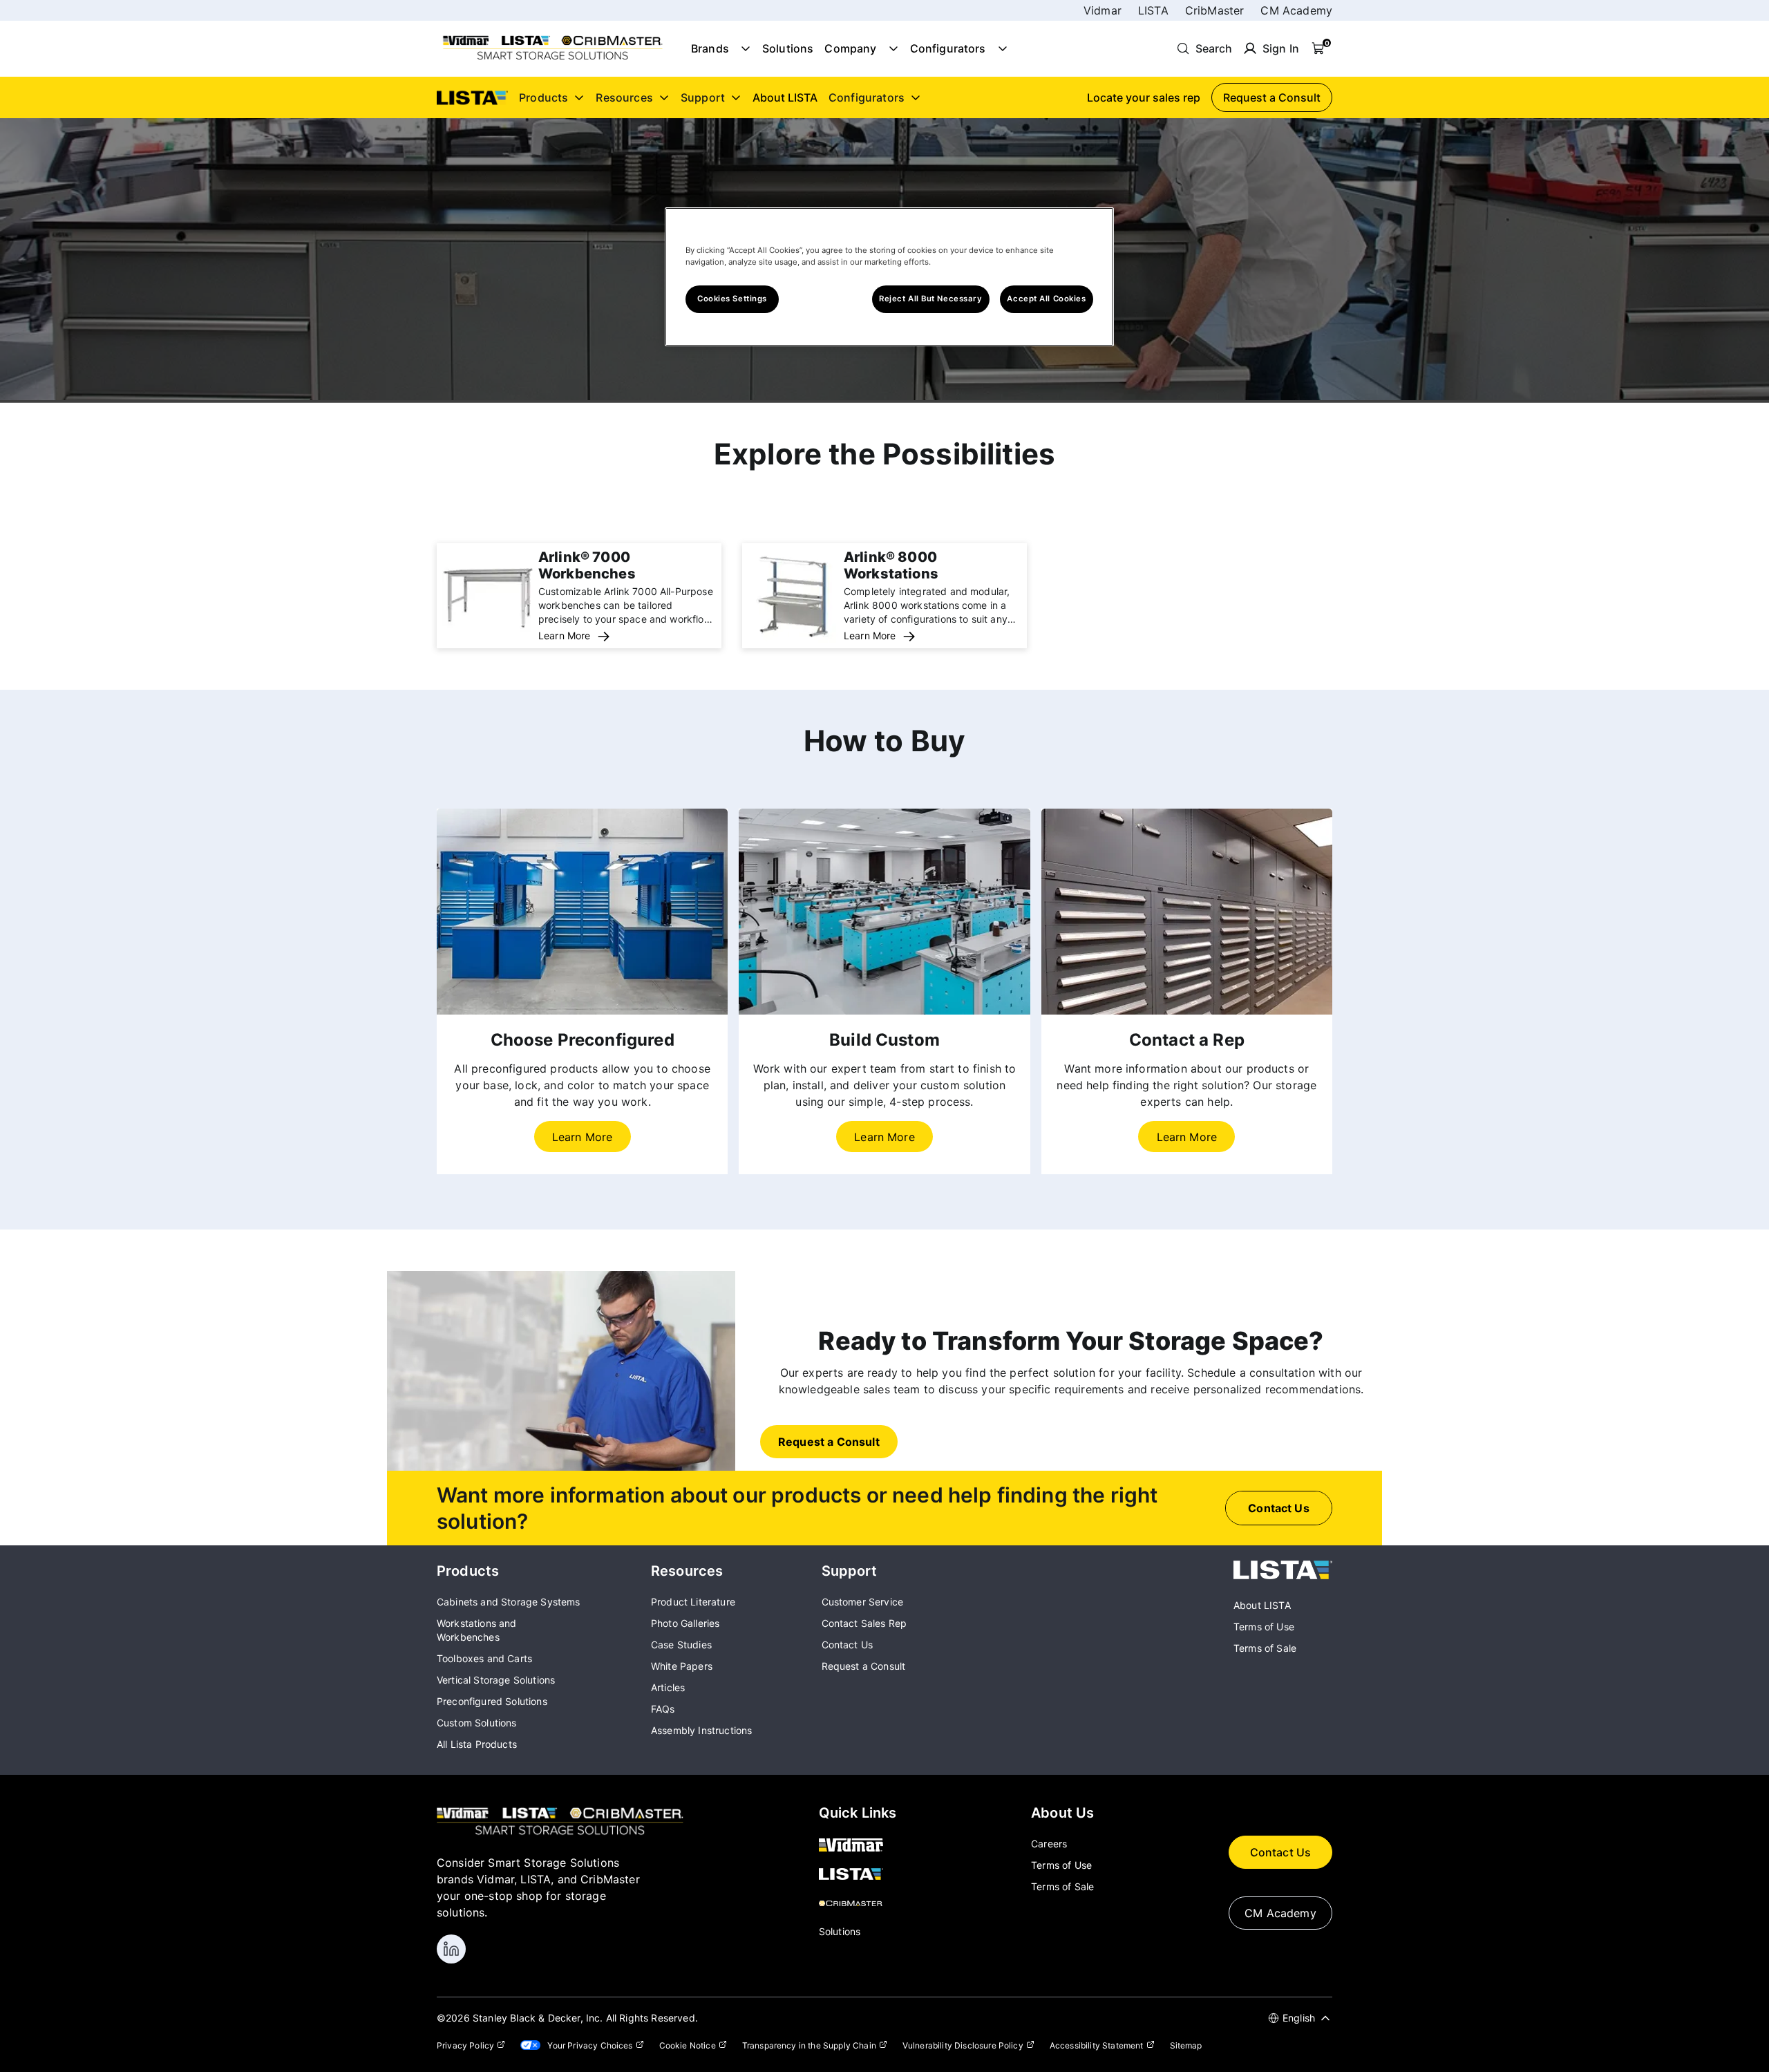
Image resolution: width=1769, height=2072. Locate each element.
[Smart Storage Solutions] (553, 59)
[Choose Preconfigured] (582, 912)
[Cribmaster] (858, 1904)
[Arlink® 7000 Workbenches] (488, 639)
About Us (1062, 1813)
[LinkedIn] (451, 1949)
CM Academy (1296, 10)
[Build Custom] (884, 912)
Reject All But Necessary (931, 299)
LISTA (1153, 10)
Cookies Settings (732, 299)
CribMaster (1215, 10)
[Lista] (858, 1875)
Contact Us (1281, 1852)
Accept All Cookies (1046, 299)
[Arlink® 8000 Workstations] (793, 639)
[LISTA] (1283, 1575)
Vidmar (1103, 10)
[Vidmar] (858, 1846)
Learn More (565, 635)
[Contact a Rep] (1187, 912)
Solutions (788, 48)
